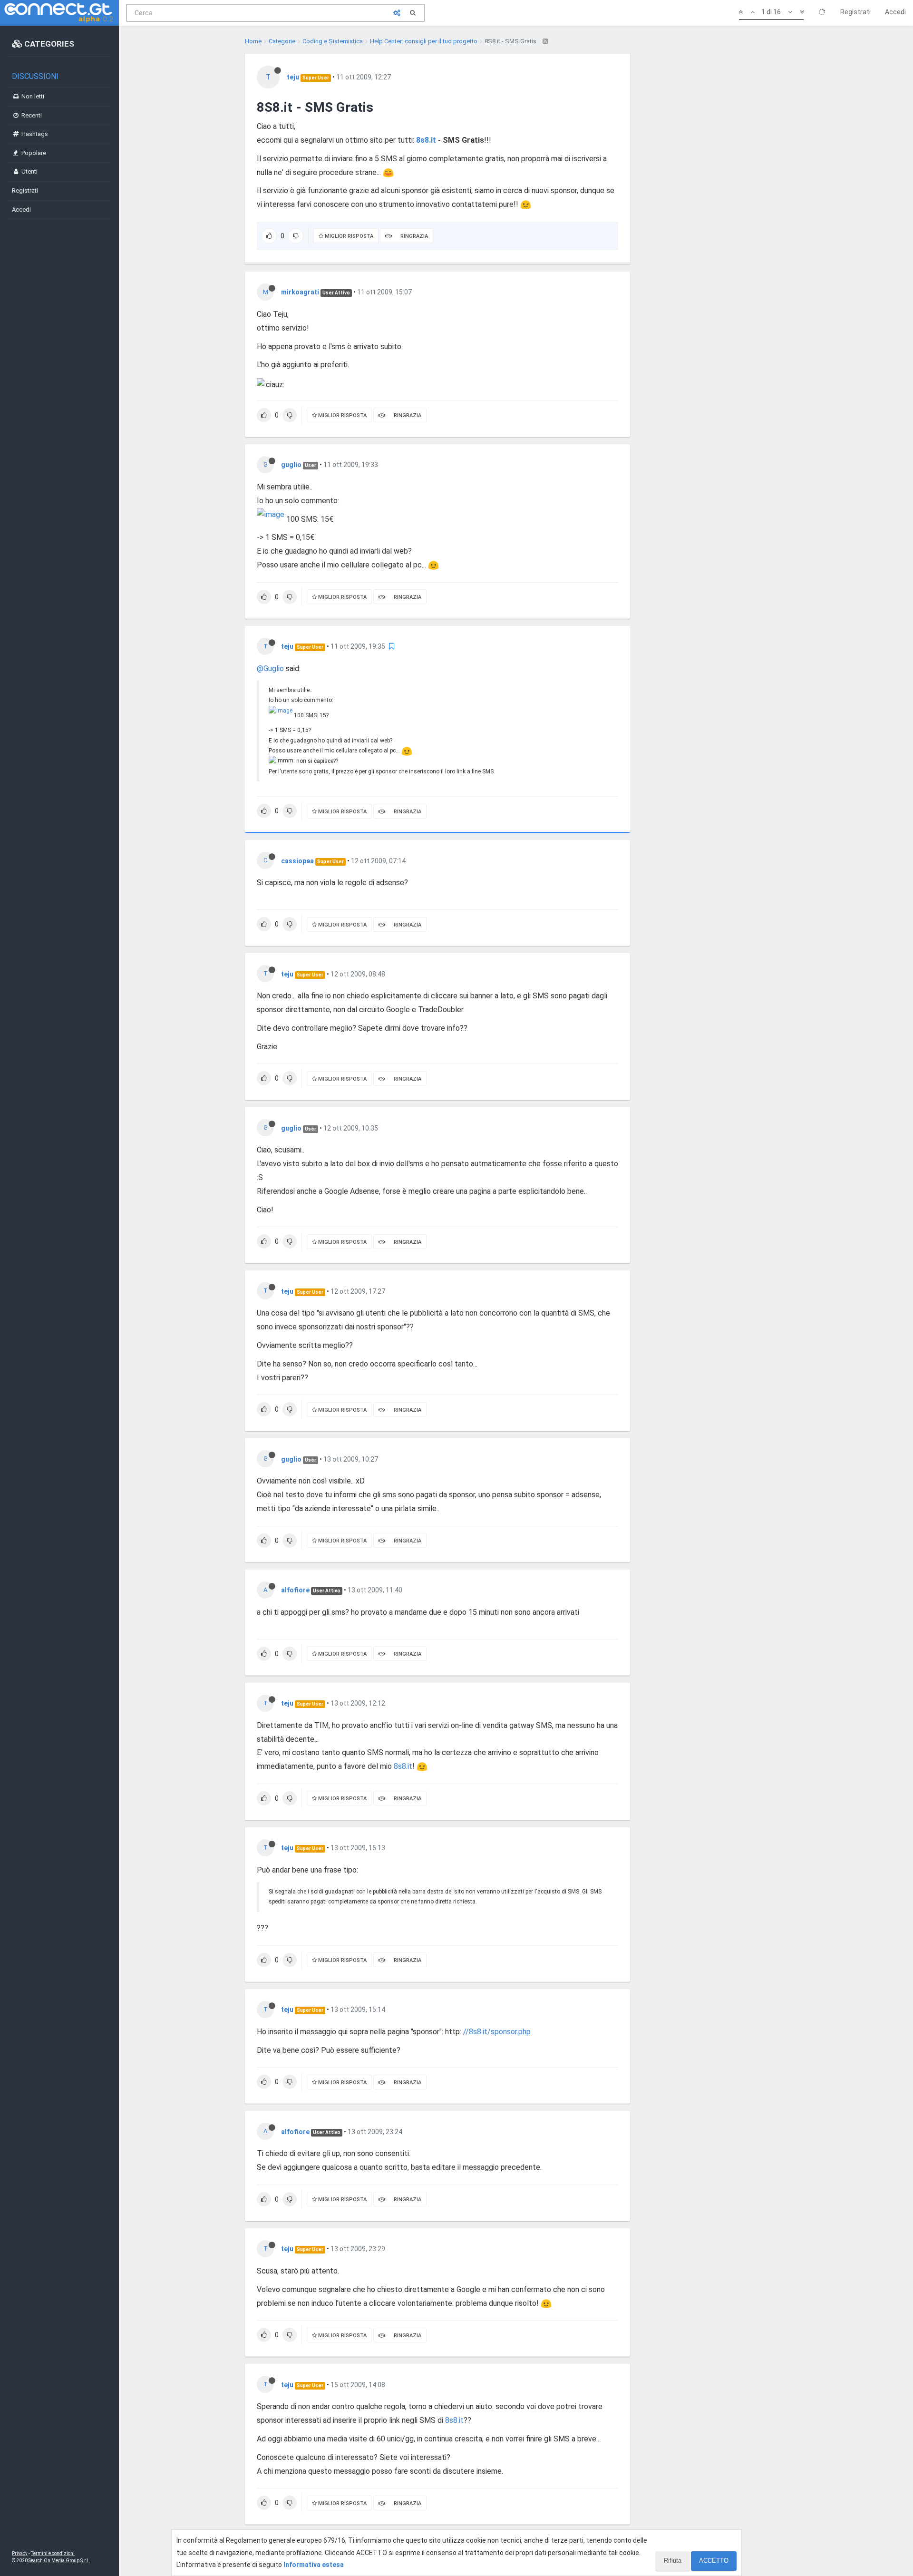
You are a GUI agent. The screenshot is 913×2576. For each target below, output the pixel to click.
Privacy (20, 2553)
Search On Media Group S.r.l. (59, 2561)
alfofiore (295, 1590)
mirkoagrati (300, 292)
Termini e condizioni (53, 2553)
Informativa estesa (314, 2565)
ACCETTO (714, 2561)
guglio (291, 465)
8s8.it (426, 140)
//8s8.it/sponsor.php (497, 2032)
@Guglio (270, 668)
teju (293, 77)
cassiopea (297, 861)
